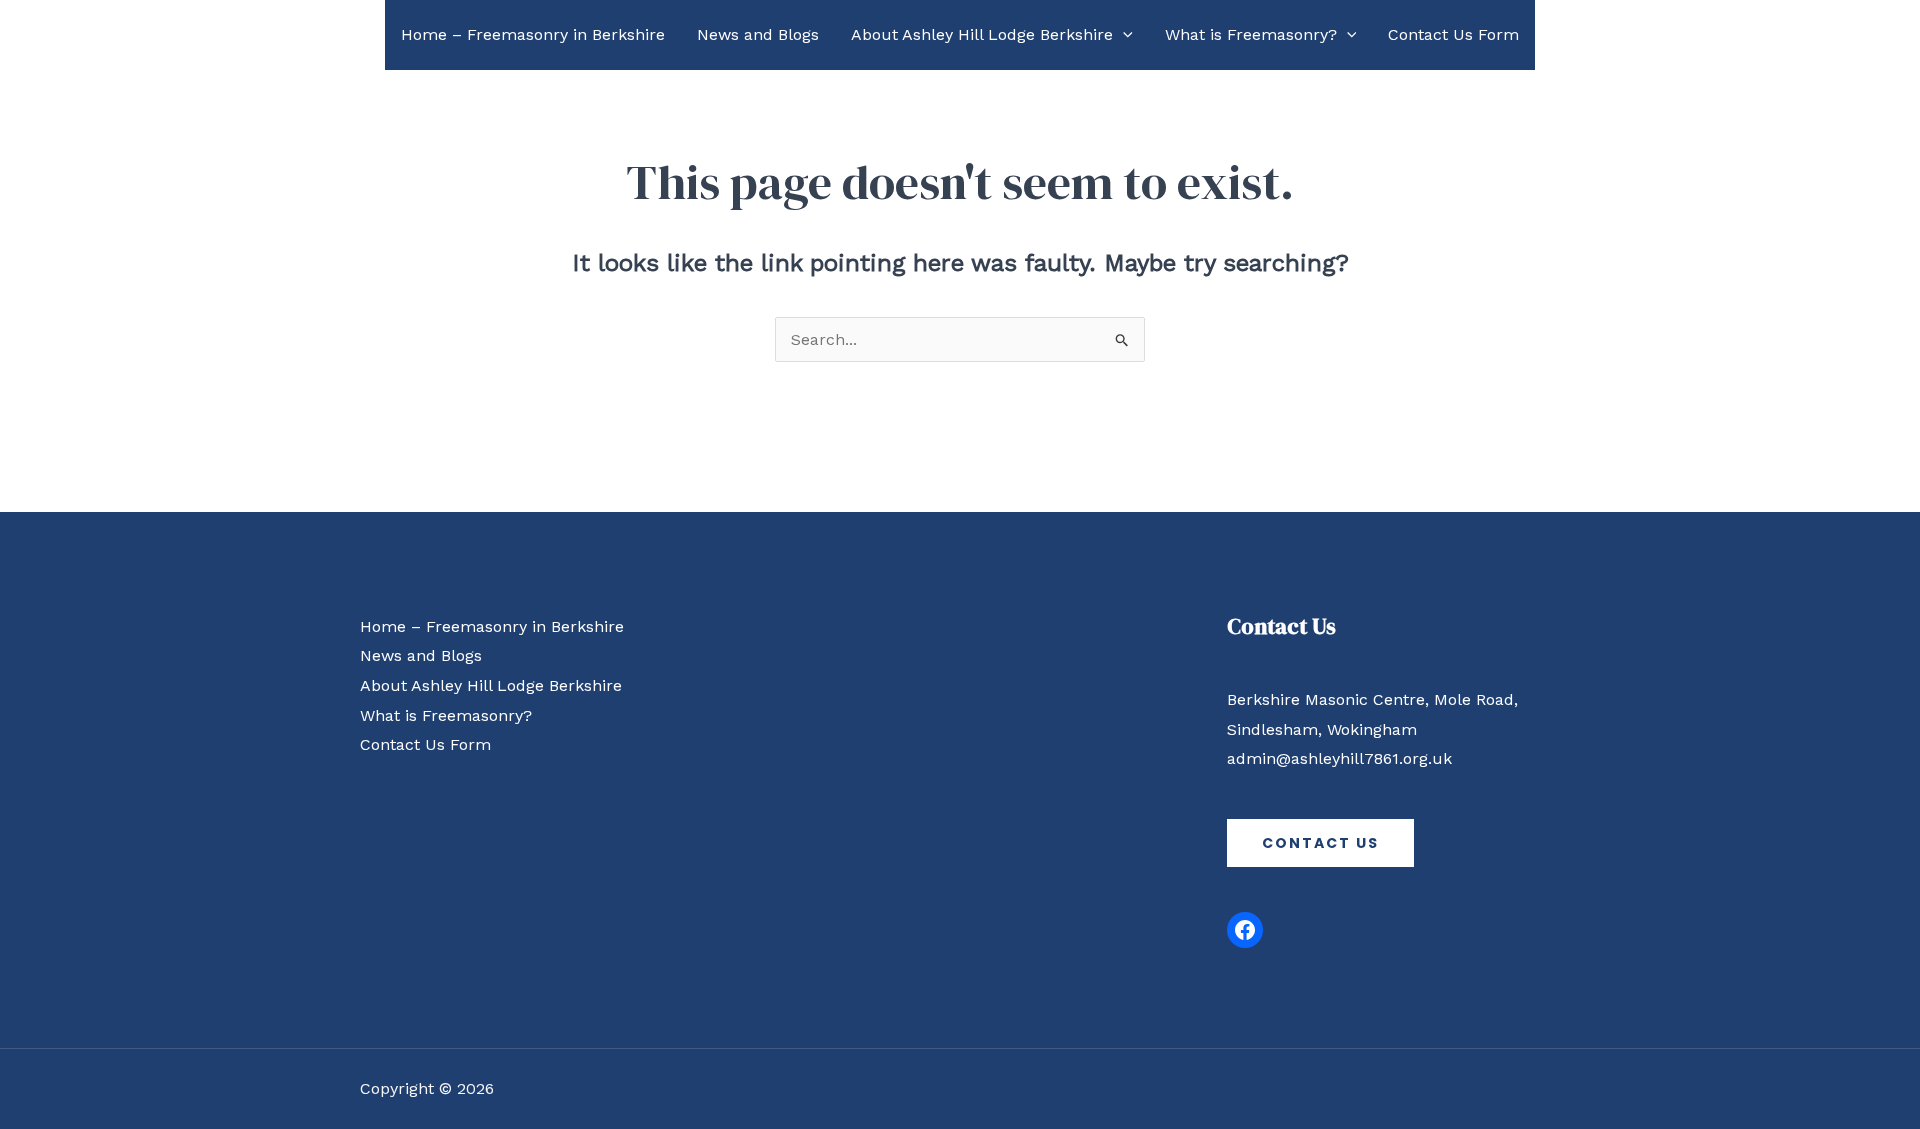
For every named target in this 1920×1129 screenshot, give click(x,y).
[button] (1123, 35)
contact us (1320, 843)
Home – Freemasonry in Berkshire (533, 34)
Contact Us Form (1453, 34)
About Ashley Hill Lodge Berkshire (982, 34)
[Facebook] (1245, 930)
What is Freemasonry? (1251, 34)
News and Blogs (758, 34)
